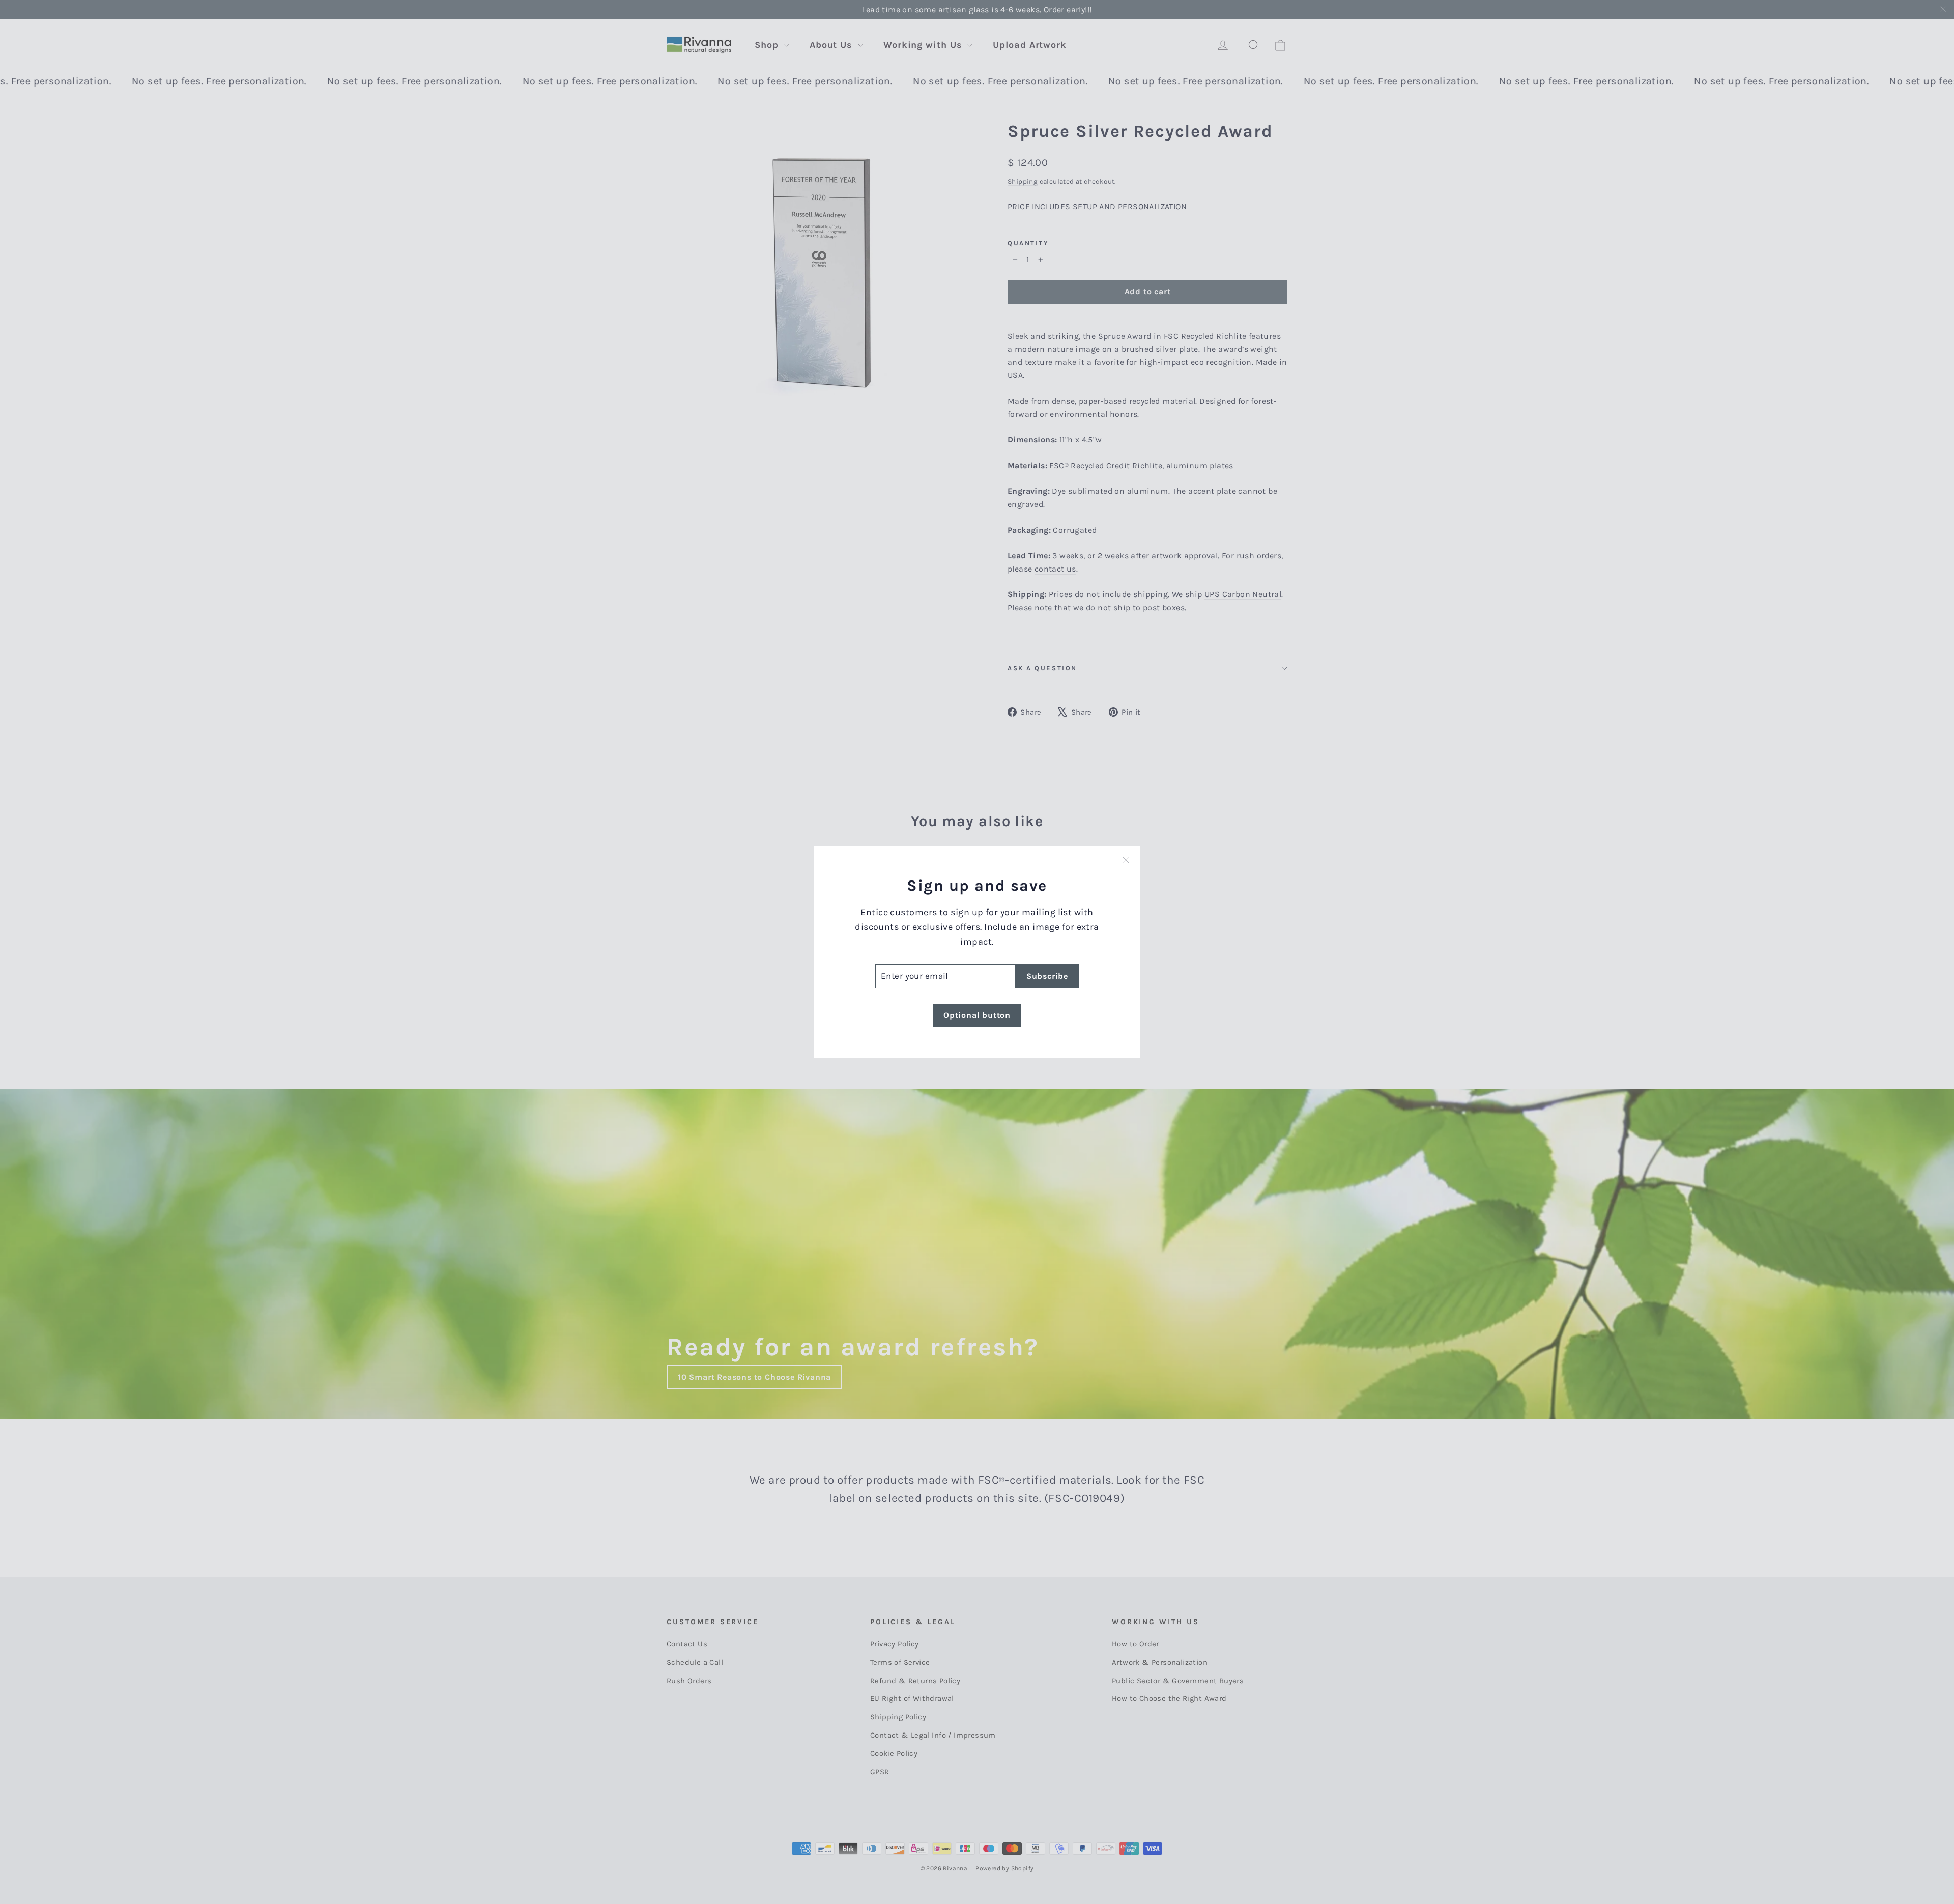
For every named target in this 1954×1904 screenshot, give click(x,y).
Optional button (977, 1015)
